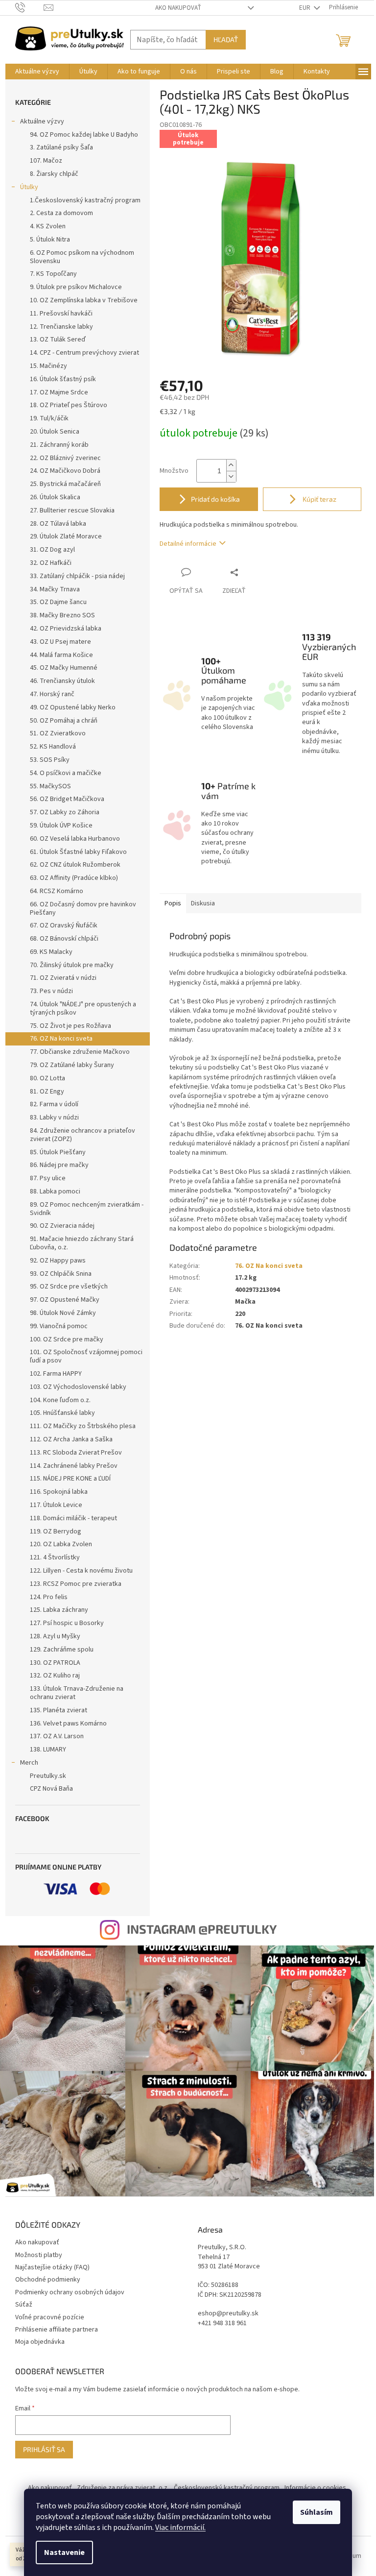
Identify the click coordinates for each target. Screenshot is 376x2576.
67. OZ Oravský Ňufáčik (64, 925)
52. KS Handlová (53, 747)
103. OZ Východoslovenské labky (78, 1387)
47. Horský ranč (52, 694)
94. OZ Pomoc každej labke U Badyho (84, 135)
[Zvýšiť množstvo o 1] (231, 465)
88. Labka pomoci (55, 1191)
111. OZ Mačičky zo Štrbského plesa (83, 1426)
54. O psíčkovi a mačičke (66, 773)
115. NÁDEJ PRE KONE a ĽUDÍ (70, 1479)
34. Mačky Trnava (55, 589)
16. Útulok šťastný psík (63, 379)
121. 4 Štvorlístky (55, 1557)
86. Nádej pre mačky (59, 1165)
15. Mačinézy (48, 366)
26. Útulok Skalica (55, 497)
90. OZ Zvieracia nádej (62, 1226)
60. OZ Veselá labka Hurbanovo (75, 839)
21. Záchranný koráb (59, 445)
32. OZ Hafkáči (51, 563)
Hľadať (226, 39)
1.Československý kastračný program (85, 200)
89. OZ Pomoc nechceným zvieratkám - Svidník (87, 1209)
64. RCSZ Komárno (57, 891)
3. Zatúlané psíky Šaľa (61, 147)
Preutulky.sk (48, 1776)
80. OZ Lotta (47, 1078)
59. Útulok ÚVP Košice (61, 826)
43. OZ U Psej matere (60, 642)
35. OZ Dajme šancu (58, 602)
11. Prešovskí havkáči (61, 314)
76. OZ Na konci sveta (61, 1039)
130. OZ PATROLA (55, 1663)
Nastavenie (64, 2552)
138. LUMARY (48, 1750)
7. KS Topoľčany (53, 274)
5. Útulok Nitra (50, 240)
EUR (305, 8)
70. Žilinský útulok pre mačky (72, 965)
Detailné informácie (188, 544)
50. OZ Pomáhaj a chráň (64, 721)
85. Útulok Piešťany (58, 1152)
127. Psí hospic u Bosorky (67, 1623)
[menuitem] (37, 72)
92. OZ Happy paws (58, 1261)
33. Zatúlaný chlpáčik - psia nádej (77, 576)
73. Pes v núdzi (51, 991)
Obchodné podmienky (48, 2280)
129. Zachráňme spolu (62, 1650)
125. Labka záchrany (59, 1610)
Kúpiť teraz (319, 499)
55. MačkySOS (50, 786)
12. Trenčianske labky (61, 327)
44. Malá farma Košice (61, 655)
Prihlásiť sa (44, 2449)
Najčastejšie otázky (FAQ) (52, 2267)
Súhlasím (317, 2512)
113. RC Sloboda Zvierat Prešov (76, 1453)
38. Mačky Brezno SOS (62, 615)
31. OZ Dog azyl (52, 550)
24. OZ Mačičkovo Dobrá (65, 471)
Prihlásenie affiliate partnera (57, 2330)
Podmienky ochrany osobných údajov (70, 2292)
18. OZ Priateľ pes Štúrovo (69, 405)
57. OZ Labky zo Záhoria (65, 812)
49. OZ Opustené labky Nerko (73, 707)
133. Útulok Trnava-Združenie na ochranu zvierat (77, 1693)
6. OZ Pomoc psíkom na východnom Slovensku (82, 257)
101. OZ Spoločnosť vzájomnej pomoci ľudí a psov (86, 1356)
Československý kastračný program (227, 2488)
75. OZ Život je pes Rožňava (70, 1026)
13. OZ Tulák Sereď (58, 340)
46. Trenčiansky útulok (62, 681)
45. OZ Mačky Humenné (64, 668)
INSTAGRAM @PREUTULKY (202, 1929)
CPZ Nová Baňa (51, 1789)
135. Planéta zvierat (59, 1710)
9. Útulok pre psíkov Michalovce (76, 287)
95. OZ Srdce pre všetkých (69, 1287)
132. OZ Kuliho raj (55, 1676)
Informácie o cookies (315, 2488)
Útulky (29, 187)
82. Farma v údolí (54, 1104)
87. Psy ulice (48, 1178)
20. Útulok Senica (55, 432)
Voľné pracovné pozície (50, 2317)
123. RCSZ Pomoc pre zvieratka (76, 1584)
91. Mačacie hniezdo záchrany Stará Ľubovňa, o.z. (82, 1243)
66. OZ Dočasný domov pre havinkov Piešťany (83, 909)
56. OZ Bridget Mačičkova (67, 799)
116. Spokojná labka (59, 1492)
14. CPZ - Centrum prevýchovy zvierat (84, 353)
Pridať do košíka (215, 499)
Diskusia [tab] (203, 903)
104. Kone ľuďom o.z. (60, 1400)
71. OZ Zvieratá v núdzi (63, 978)
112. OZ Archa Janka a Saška (71, 1439)
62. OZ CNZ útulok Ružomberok (75, 865)
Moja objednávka (40, 2342)
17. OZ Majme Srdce (59, 392)
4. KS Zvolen (48, 226)
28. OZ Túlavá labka (58, 524)
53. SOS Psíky (50, 760)
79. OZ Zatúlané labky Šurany (72, 1065)
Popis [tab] (173, 903)
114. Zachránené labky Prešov (74, 1466)
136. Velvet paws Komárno (68, 1724)
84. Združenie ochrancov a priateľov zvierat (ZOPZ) (82, 1135)
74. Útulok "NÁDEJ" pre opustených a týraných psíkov (83, 1009)
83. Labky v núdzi (54, 1118)
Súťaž (24, 2305)
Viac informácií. (180, 2527)
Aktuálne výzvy (42, 122)
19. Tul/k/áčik (49, 418)
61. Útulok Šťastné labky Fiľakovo (78, 852)
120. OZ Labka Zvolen (61, 1544)
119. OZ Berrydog (56, 1531)
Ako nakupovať (178, 8)
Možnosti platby (39, 2255)
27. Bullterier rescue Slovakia (72, 510)
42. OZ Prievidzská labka (66, 629)
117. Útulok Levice (56, 1505)
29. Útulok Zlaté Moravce (66, 536)
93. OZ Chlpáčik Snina (61, 1274)
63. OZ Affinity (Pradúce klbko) (74, 878)
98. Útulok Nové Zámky (63, 1313)
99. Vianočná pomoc (59, 1326)
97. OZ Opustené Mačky (65, 1300)
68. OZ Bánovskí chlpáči (64, 939)
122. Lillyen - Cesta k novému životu (81, 1571)
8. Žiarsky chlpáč (54, 174)
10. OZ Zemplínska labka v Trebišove (84, 300)
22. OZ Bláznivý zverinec (65, 458)
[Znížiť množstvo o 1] (231, 476)
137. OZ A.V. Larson (57, 1736)
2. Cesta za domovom (61, 213)
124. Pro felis (49, 1597)
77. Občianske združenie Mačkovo (80, 1052)
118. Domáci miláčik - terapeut (73, 1518)
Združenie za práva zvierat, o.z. (123, 2488)
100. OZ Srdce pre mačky (67, 1339)
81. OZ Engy (47, 1092)
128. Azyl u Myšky (55, 1636)
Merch (29, 1763)
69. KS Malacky (51, 952)
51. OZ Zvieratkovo (58, 733)
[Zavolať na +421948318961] (30, 7)
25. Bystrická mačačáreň (65, 484)
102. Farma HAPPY (56, 1374)
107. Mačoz (46, 161)
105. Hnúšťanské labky (62, 1413)
